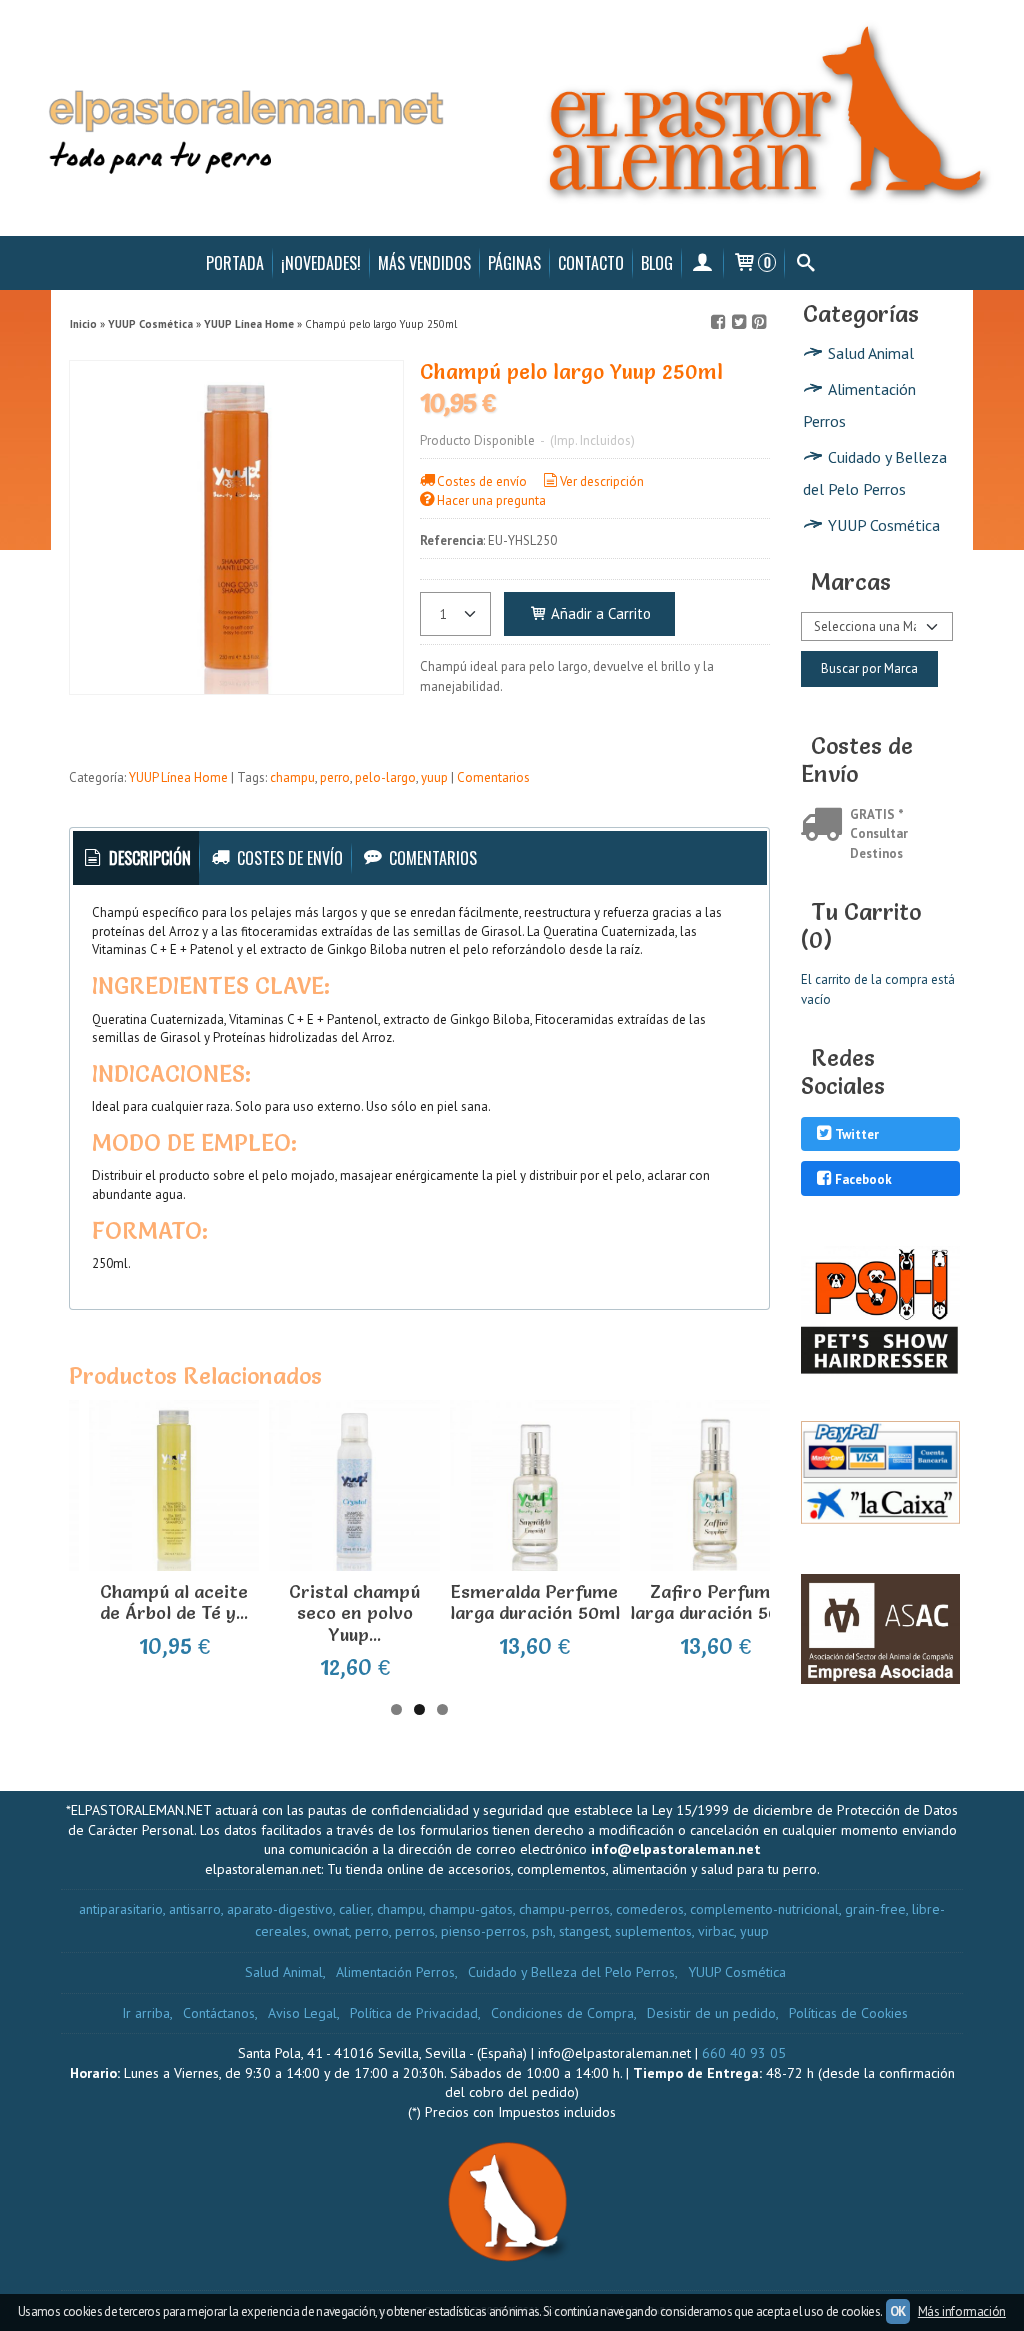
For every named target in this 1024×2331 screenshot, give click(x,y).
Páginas (514, 263)
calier (355, 1909)
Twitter (857, 1135)
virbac (716, 1931)
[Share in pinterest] (759, 322)
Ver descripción (602, 481)
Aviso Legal (302, 2013)
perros (415, 1931)
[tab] (136, 858)
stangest (584, 1931)
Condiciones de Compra (562, 2013)
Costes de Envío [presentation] (288, 858)
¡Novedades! (321, 263)
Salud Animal (871, 353)
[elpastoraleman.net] (512, 118)
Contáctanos (219, 2013)
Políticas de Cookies (848, 2013)
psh (542, 1931)
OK (898, 2311)
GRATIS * (877, 814)
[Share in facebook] (719, 322)
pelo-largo (385, 777)
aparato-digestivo (280, 1909)
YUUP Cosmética (884, 525)
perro (335, 777)
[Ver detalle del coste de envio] (825, 826)
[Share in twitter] (739, 322)
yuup (434, 777)
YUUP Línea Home (178, 777)
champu (292, 777)
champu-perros (564, 1909)
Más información (962, 2311)
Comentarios (493, 777)
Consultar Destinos (879, 843)
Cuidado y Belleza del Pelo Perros (875, 473)
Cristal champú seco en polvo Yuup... (354, 1613)
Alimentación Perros (859, 405)
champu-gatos (471, 1909)
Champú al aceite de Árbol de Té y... (174, 1602)
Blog (657, 263)
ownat (331, 1931)
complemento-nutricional (764, 1909)
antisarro (195, 1909)
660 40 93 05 (744, 2053)
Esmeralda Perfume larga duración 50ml (535, 1602)
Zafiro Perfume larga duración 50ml (715, 1602)
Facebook (863, 1179)
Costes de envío (482, 481)
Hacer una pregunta (491, 500)
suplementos (653, 1931)
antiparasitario (121, 1909)
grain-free (875, 1909)
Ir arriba (146, 2013)
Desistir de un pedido (711, 2013)
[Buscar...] (805, 263)
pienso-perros (483, 1931)
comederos (650, 1909)
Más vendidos (424, 263)
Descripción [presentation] (148, 858)
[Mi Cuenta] (702, 263)
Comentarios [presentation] (431, 858)
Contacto (591, 263)
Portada (235, 263)
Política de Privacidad (414, 2013)
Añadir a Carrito (599, 613)
